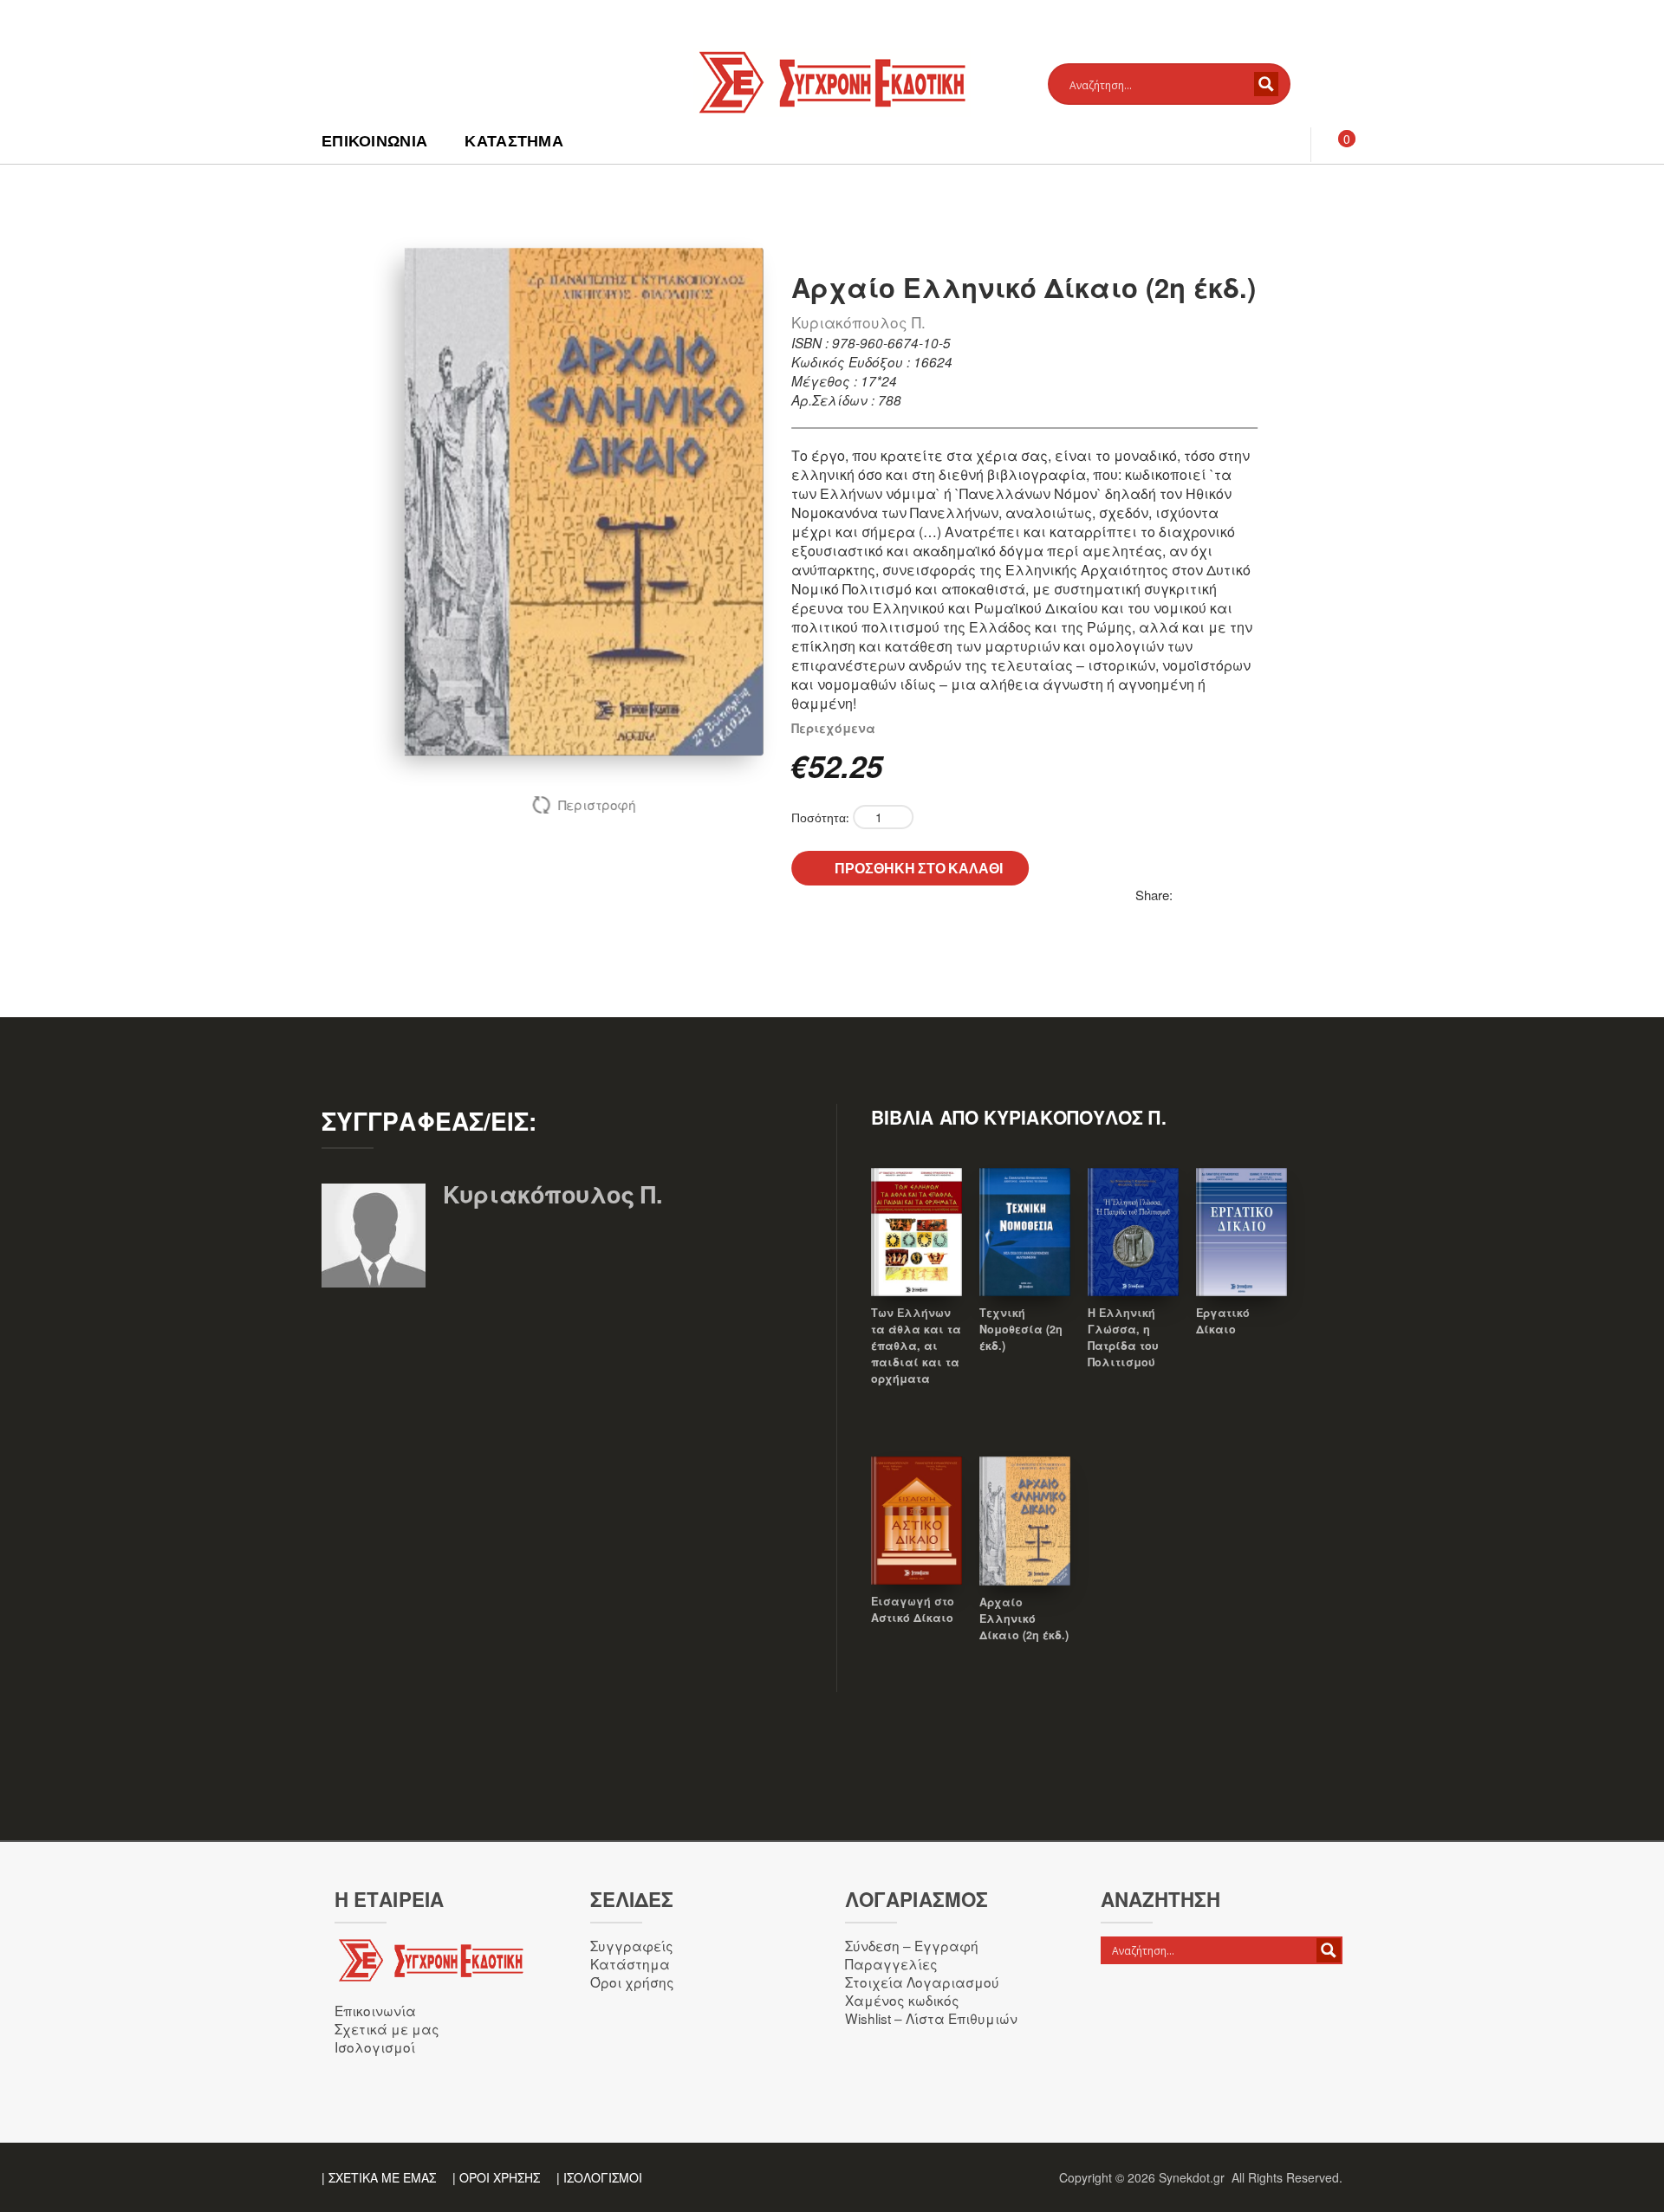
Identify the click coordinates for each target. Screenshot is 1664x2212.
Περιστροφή (597, 804)
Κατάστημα (514, 141)
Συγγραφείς (632, 1945)
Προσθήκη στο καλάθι (919, 868)
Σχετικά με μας (387, 2028)
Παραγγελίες (891, 1963)
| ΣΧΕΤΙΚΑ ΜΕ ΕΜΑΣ (379, 2177)
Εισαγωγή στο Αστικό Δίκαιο (913, 1609)
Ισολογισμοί (375, 2047)
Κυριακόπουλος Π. (858, 322)
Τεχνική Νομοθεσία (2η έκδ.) (1021, 1329)
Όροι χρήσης (632, 1982)
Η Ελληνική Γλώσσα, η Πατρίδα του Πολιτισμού (1123, 1337)
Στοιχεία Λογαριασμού (922, 1982)
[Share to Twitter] (1206, 895)
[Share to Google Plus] (1244, 895)
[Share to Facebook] (1225, 895)
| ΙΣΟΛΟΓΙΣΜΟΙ (599, 2177)
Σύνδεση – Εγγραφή (912, 1945)
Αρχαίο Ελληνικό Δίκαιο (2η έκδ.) (1024, 1618)
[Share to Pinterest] (1186, 895)
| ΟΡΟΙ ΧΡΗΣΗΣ (496, 2177)
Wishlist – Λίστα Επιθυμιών (931, 2018)
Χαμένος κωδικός (902, 2000)
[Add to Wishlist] (917, 1256)
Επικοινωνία (374, 141)
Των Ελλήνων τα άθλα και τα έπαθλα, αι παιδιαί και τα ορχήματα (916, 1346)
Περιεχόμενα (833, 728)
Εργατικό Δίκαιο (1223, 1321)
